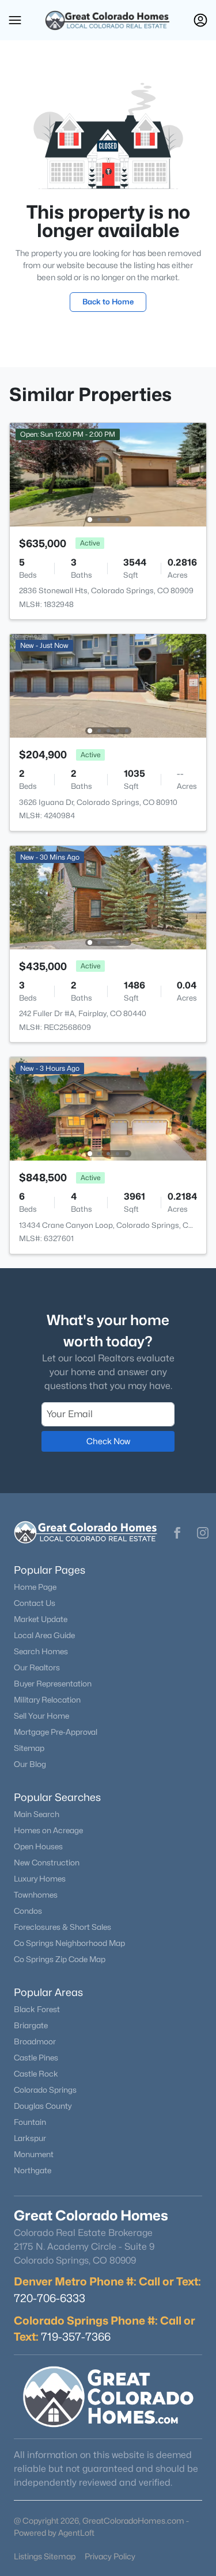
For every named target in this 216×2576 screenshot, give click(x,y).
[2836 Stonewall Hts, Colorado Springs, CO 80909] (108, 474)
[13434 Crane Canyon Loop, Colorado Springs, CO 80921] (108, 1108)
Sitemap (29, 1748)
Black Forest (37, 2009)
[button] (15, 20)
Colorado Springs (45, 2090)
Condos (28, 1911)
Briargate (31, 2025)
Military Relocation (47, 1700)
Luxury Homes (40, 1879)
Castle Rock (36, 2074)
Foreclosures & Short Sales (62, 1927)
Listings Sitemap (45, 2556)
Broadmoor (35, 2041)
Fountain (30, 2122)
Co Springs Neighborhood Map (69, 1943)
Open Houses (38, 1846)
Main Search (37, 1814)
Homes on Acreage (48, 1830)
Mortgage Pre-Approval (56, 1732)
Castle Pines (36, 2058)
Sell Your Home (41, 1716)
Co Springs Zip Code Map (60, 1959)
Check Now (108, 1441)
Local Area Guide (44, 1635)
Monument (34, 2154)
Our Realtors (37, 1667)
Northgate (33, 2170)
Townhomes (36, 1895)
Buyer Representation (53, 1684)
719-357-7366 (76, 2337)
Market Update (41, 1619)
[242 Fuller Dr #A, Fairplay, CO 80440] (108, 897)
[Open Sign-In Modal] (200, 20)
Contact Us (35, 1603)
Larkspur (30, 2138)
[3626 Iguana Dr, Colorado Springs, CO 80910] (108, 685)
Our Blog (30, 1764)
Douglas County (43, 2106)
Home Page (35, 1587)
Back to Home (108, 302)
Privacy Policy (110, 2556)
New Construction (47, 1863)
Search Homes (41, 1651)
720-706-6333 (50, 2298)
